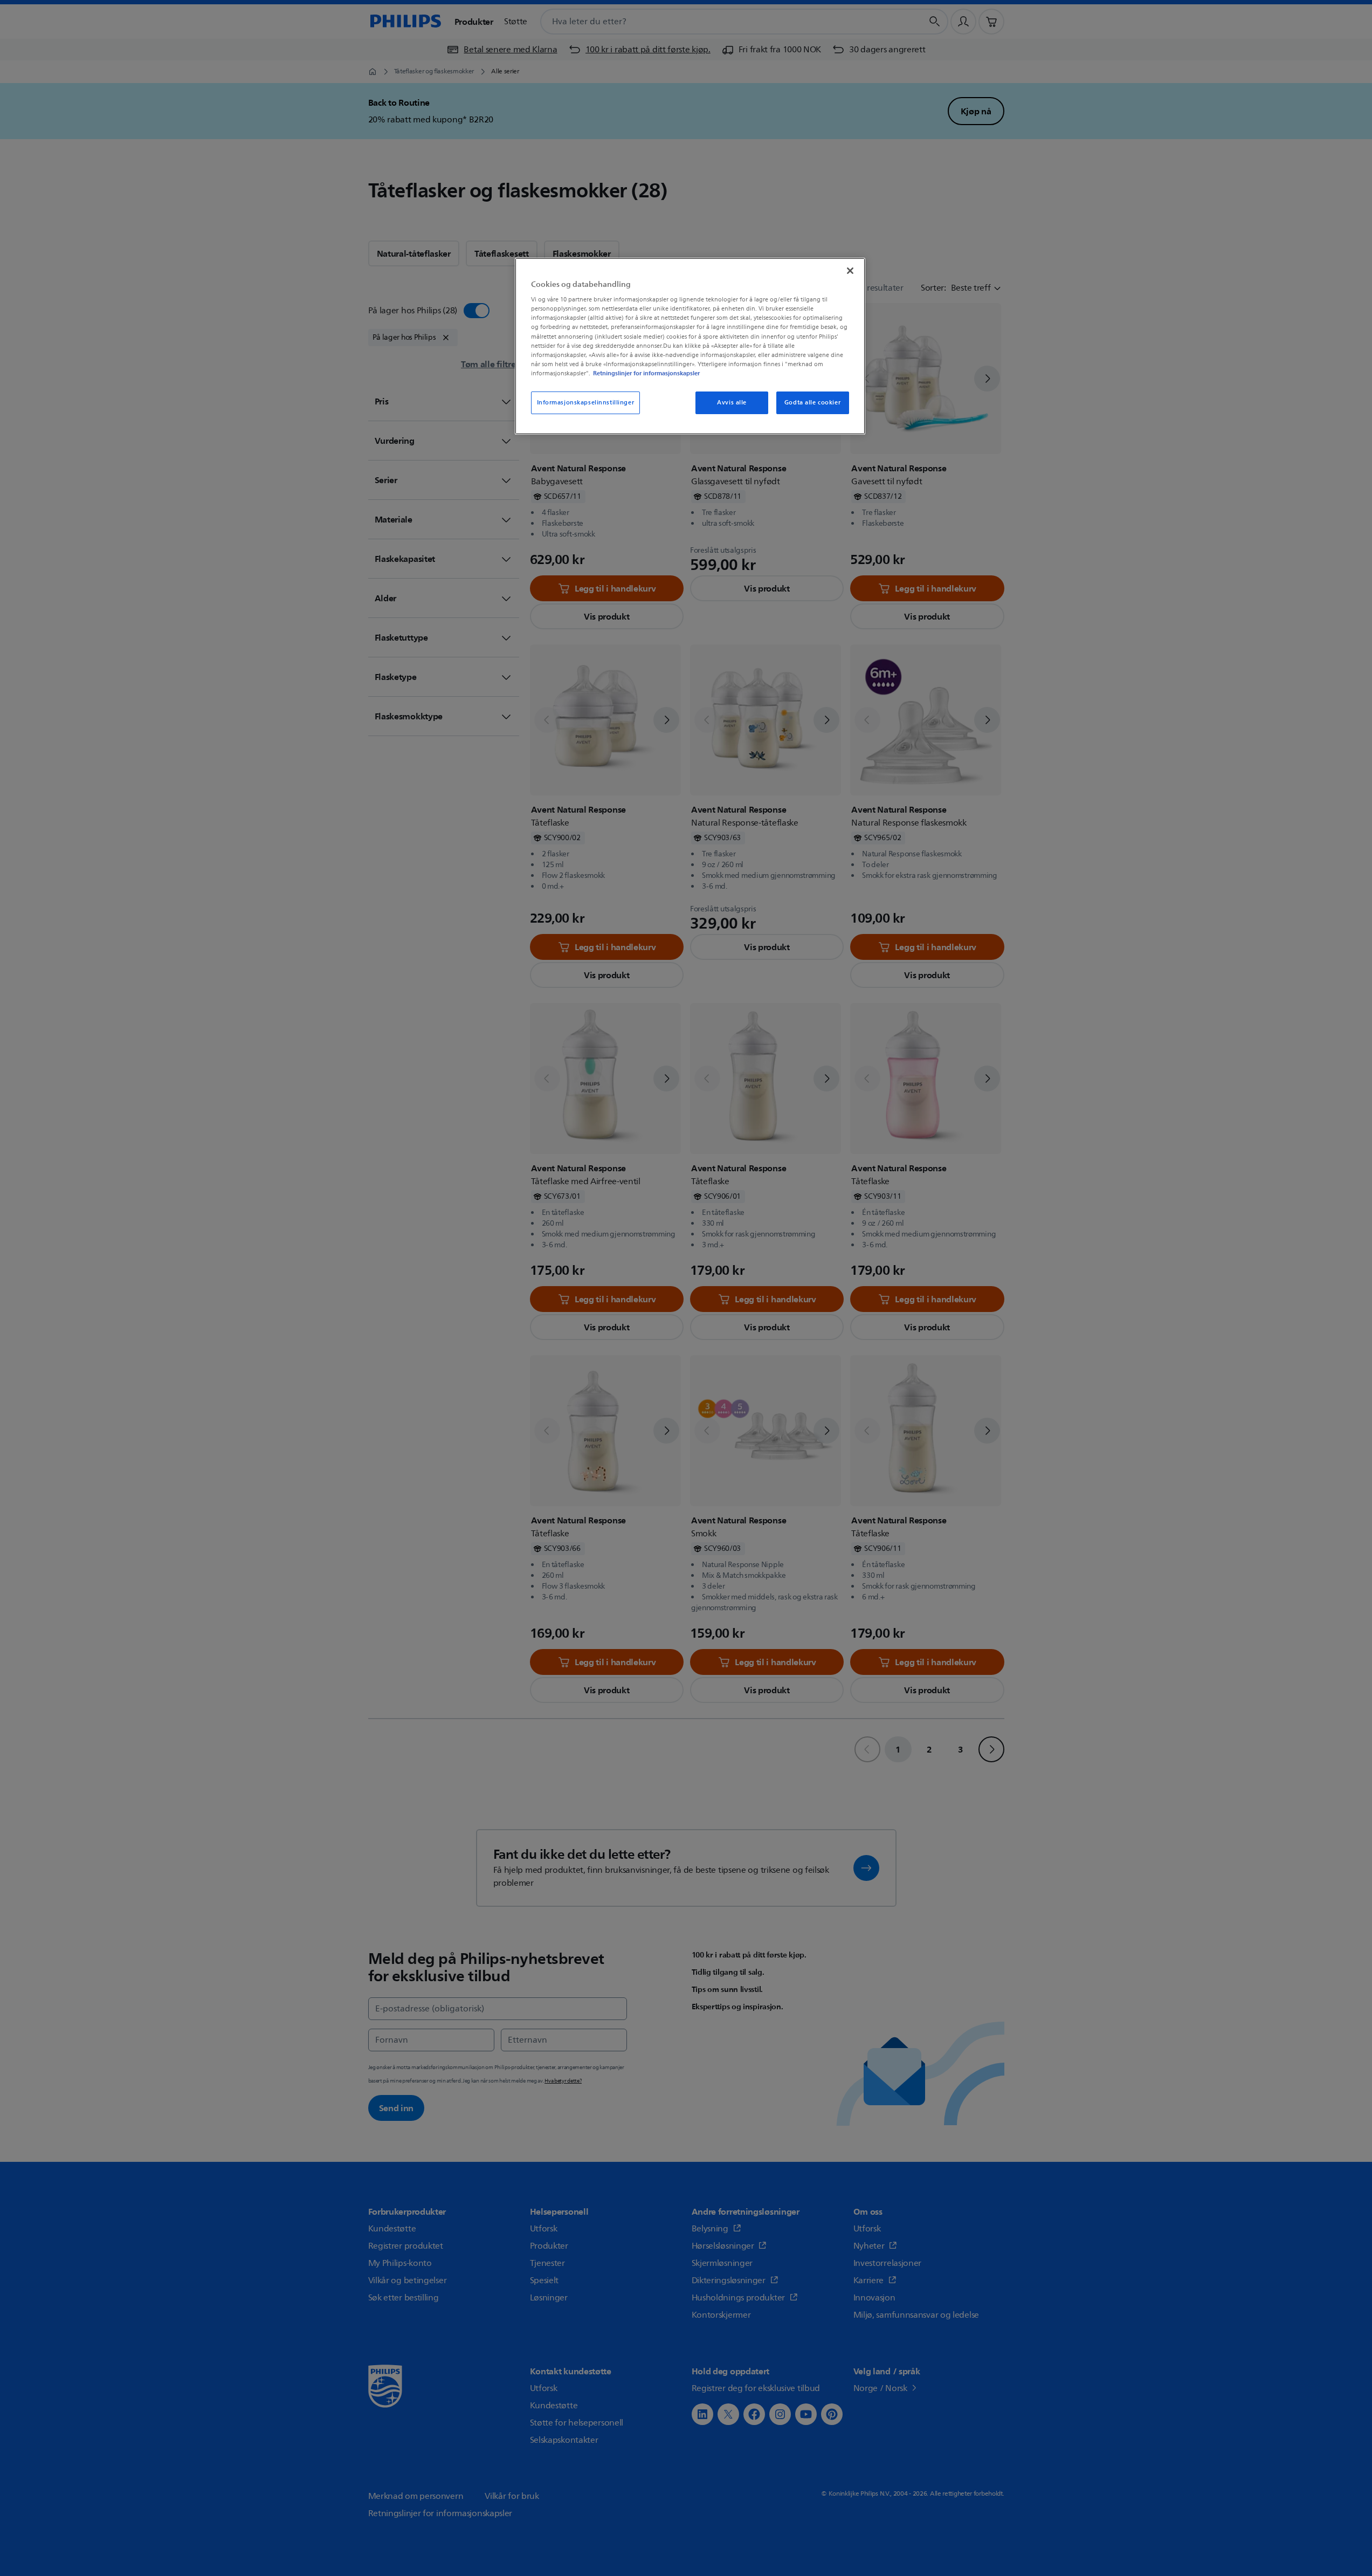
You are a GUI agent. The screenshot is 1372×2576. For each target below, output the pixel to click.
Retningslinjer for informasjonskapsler (646, 373)
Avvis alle (732, 403)
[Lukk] (850, 271)
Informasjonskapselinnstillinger (586, 403)
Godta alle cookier (812, 403)
